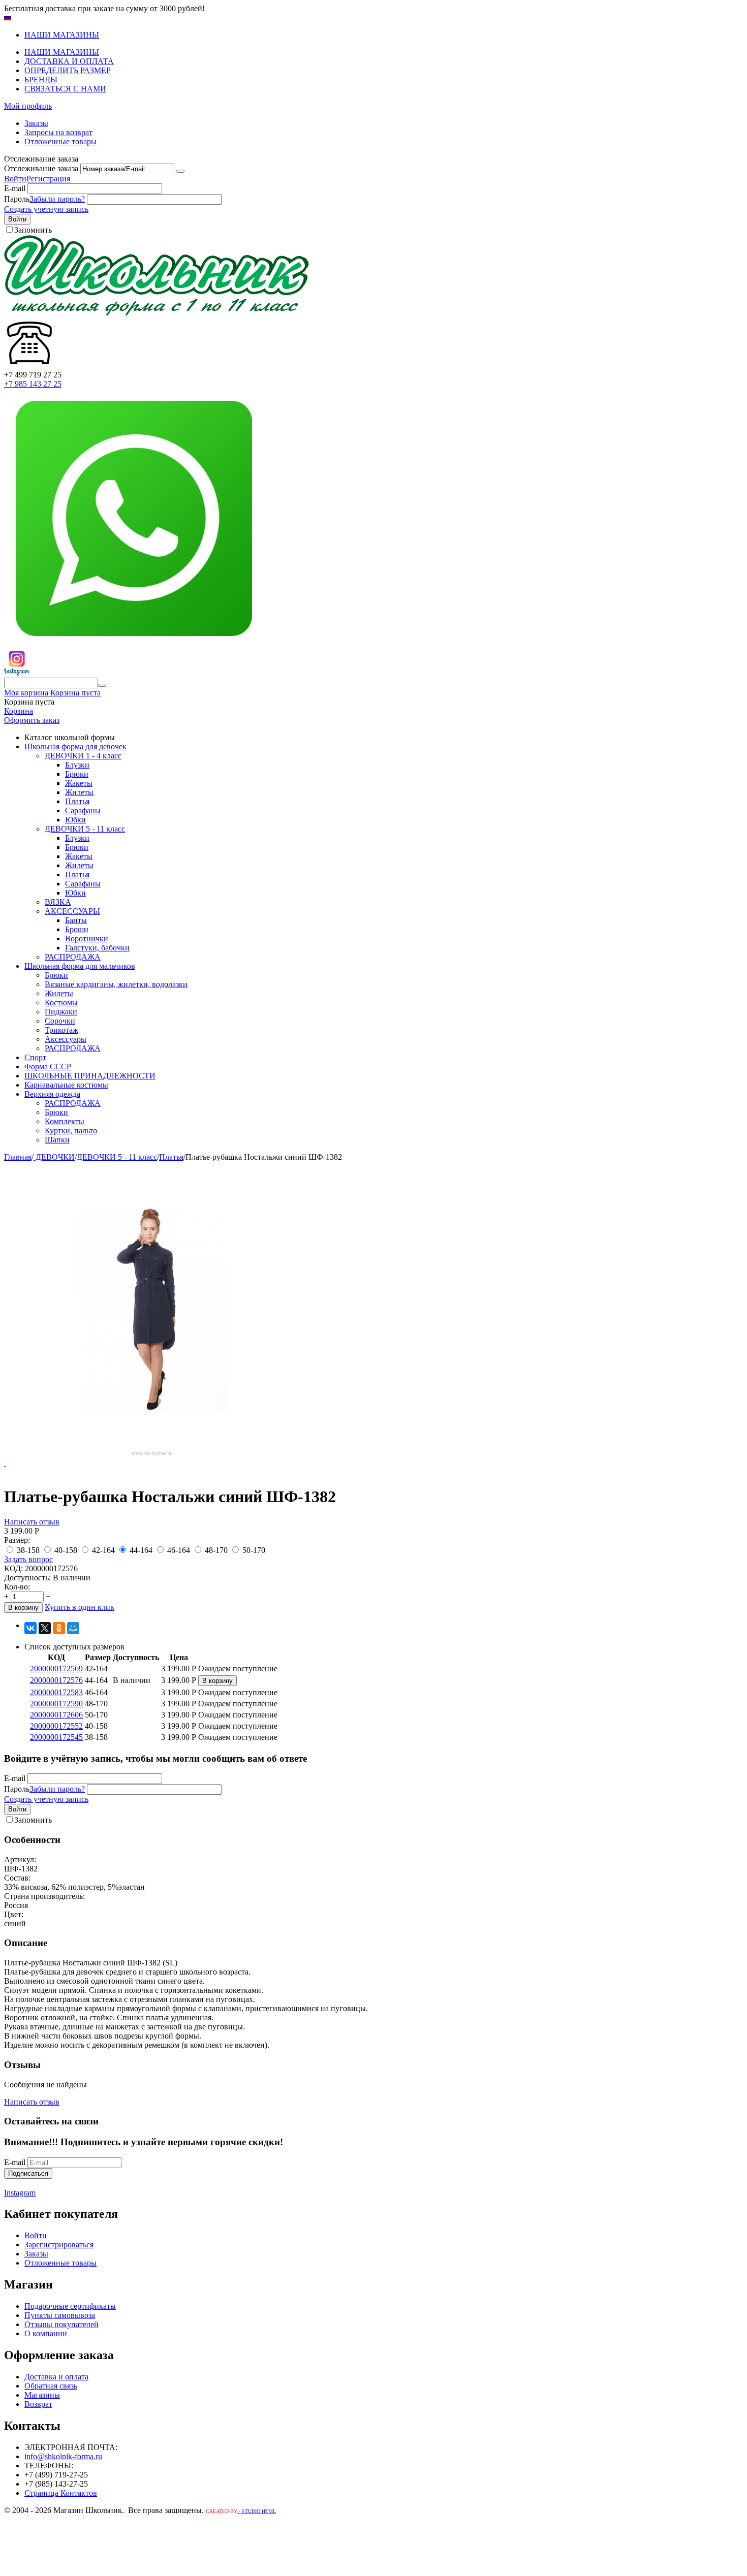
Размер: (17, 1540)
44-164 (141, 1550)
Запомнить (33, 230)
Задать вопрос (28, 1559)
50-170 (254, 1550)
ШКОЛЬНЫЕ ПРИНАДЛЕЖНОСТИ (90, 1076)
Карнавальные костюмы (66, 1085)
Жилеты (79, 792)
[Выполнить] (180, 171)
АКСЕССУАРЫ (72, 911)
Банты (76, 920)
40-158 (66, 1550)
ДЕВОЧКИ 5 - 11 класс (85, 829)
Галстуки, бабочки (97, 948)
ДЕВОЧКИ (54, 1157)
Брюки (77, 774)
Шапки (57, 1140)
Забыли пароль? (57, 199)
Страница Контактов (61, 2493)
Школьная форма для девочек (75, 746)
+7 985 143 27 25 (33, 384)
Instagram (20, 2193)
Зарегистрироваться (59, 2245)
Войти (15, 179)
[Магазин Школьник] (157, 313)
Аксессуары (66, 1039)
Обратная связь (51, 2386)
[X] (45, 1628)
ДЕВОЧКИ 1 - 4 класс (83, 756)
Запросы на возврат (58, 132)
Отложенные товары (60, 141)
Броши (77, 929)
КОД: (13, 1568)
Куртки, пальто (71, 1131)
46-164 (179, 1550)
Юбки (75, 820)
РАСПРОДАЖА (73, 957)
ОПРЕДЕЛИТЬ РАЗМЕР (68, 70)
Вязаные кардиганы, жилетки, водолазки (116, 984)
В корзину (23, 1608)
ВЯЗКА (58, 902)
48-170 (216, 1550)
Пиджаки (61, 1012)
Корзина (19, 711)
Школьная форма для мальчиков (80, 966)
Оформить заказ (32, 720)
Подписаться (28, 2173)
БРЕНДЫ (41, 79)
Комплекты (65, 1121)
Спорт (35, 1057)
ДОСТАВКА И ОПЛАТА (69, 61)
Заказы (36, 123)
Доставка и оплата (56, 2377)
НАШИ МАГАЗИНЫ (62, 35)
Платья (77, 801)
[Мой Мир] (73, 1628)
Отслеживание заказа (41, 168)
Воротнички (87, 939)
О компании (46, 2333)
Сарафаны (83, 810)
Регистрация (48, 179)
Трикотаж (61, 1030)
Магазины (42, 2395)
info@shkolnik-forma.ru (63, 2456)
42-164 (103, 1550)
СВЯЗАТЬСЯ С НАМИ (65, 89)
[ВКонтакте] (30, 1628)
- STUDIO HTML (257, 2511)
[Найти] (102, 685)
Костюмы (61, 1003)
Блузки (77, 765)
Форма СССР (48, 1067)
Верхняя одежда (52, 1094)
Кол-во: (17, 1587)
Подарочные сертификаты (70, 2306)
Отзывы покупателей (61, 2324)
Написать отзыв (32, 1522)
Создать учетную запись (46, 209)
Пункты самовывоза (60, 2315)
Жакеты (79, 783)
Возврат (38, 2404)
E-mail (15, 188)
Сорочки (60, 1021)
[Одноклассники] (59, 1628)
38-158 (28, 1550)
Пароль (17, 199)
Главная (18, 1157)
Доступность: (27, 1578)
